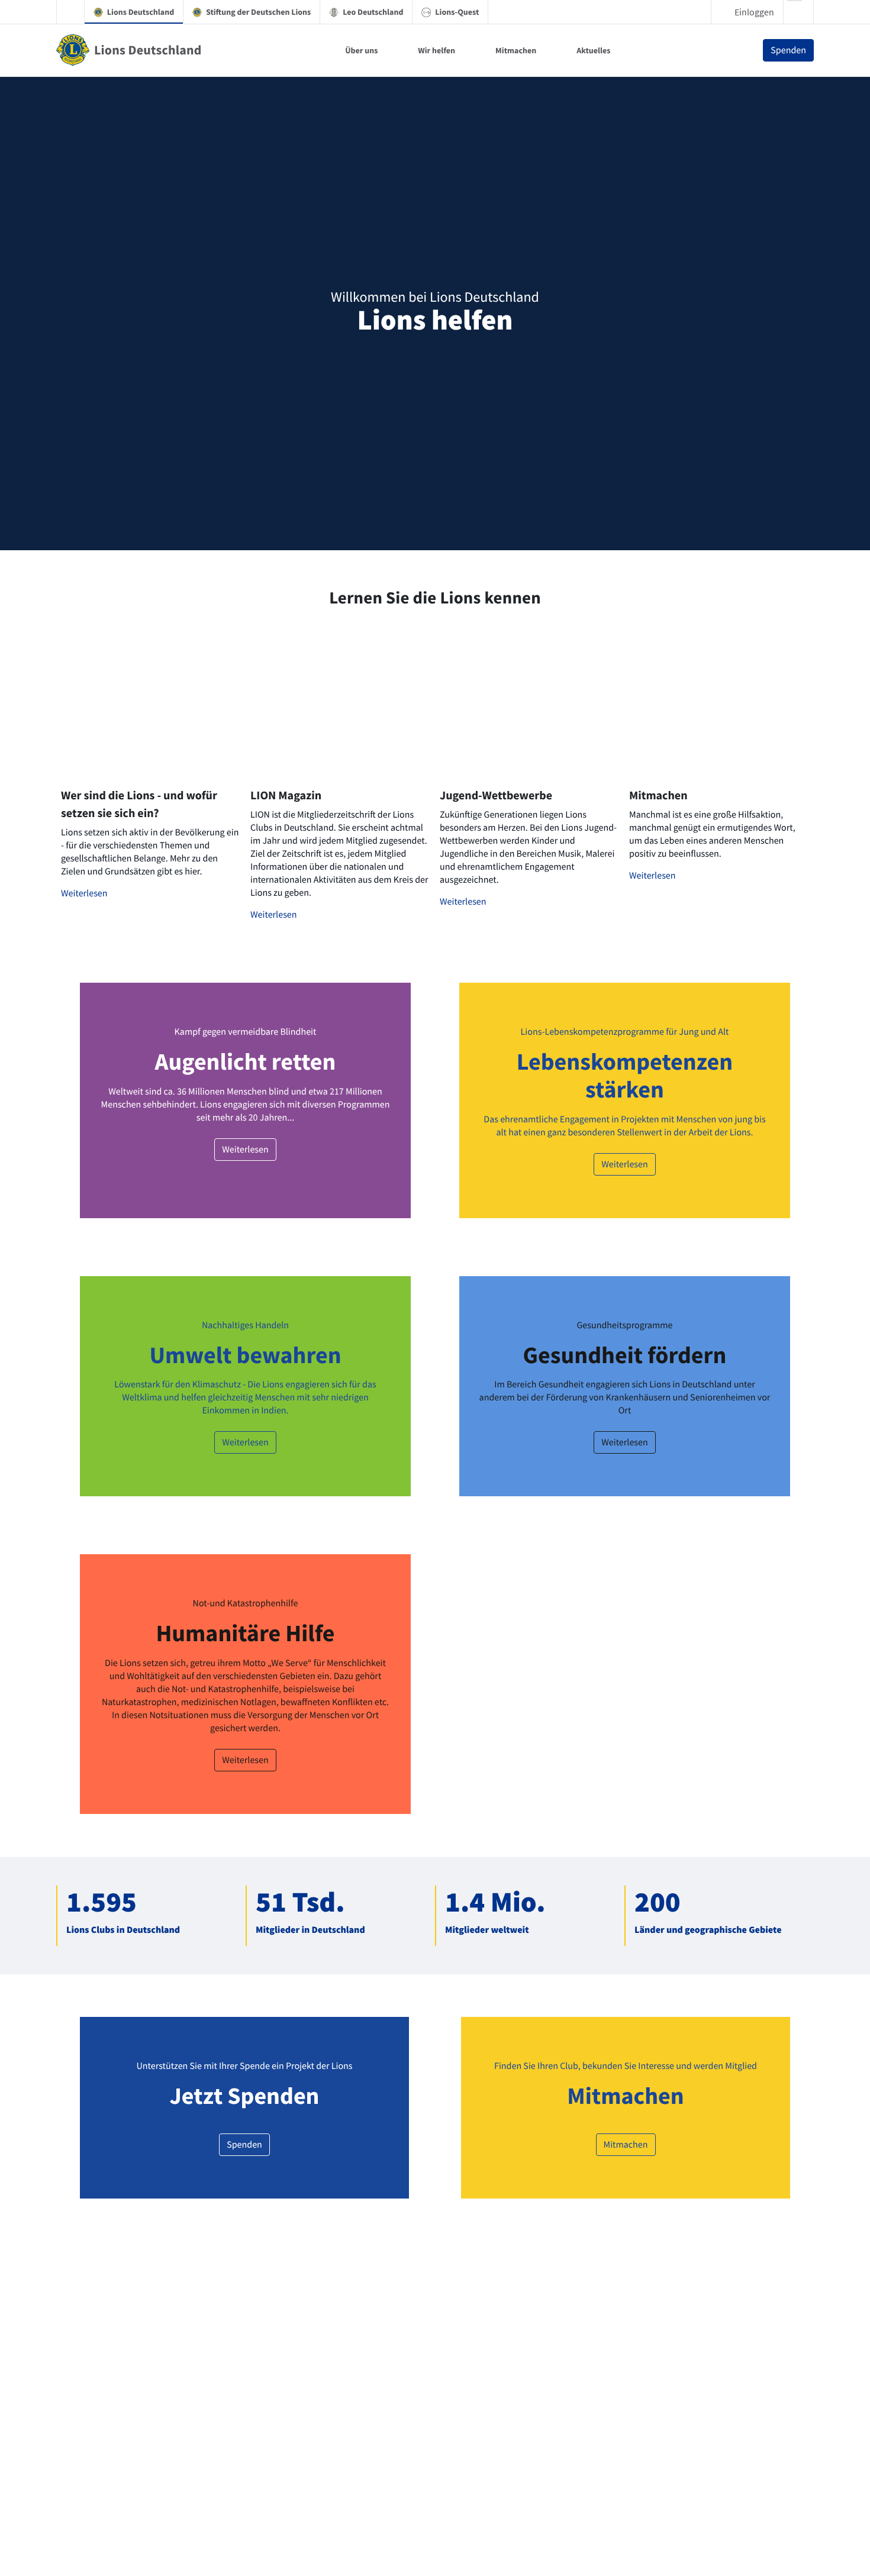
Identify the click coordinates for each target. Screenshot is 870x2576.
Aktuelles (593, 50)
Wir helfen (436, 50)
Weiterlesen (84, 893)
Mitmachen (516, 50)
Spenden (788, 50)
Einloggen (754, 12)
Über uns (361, 50)
